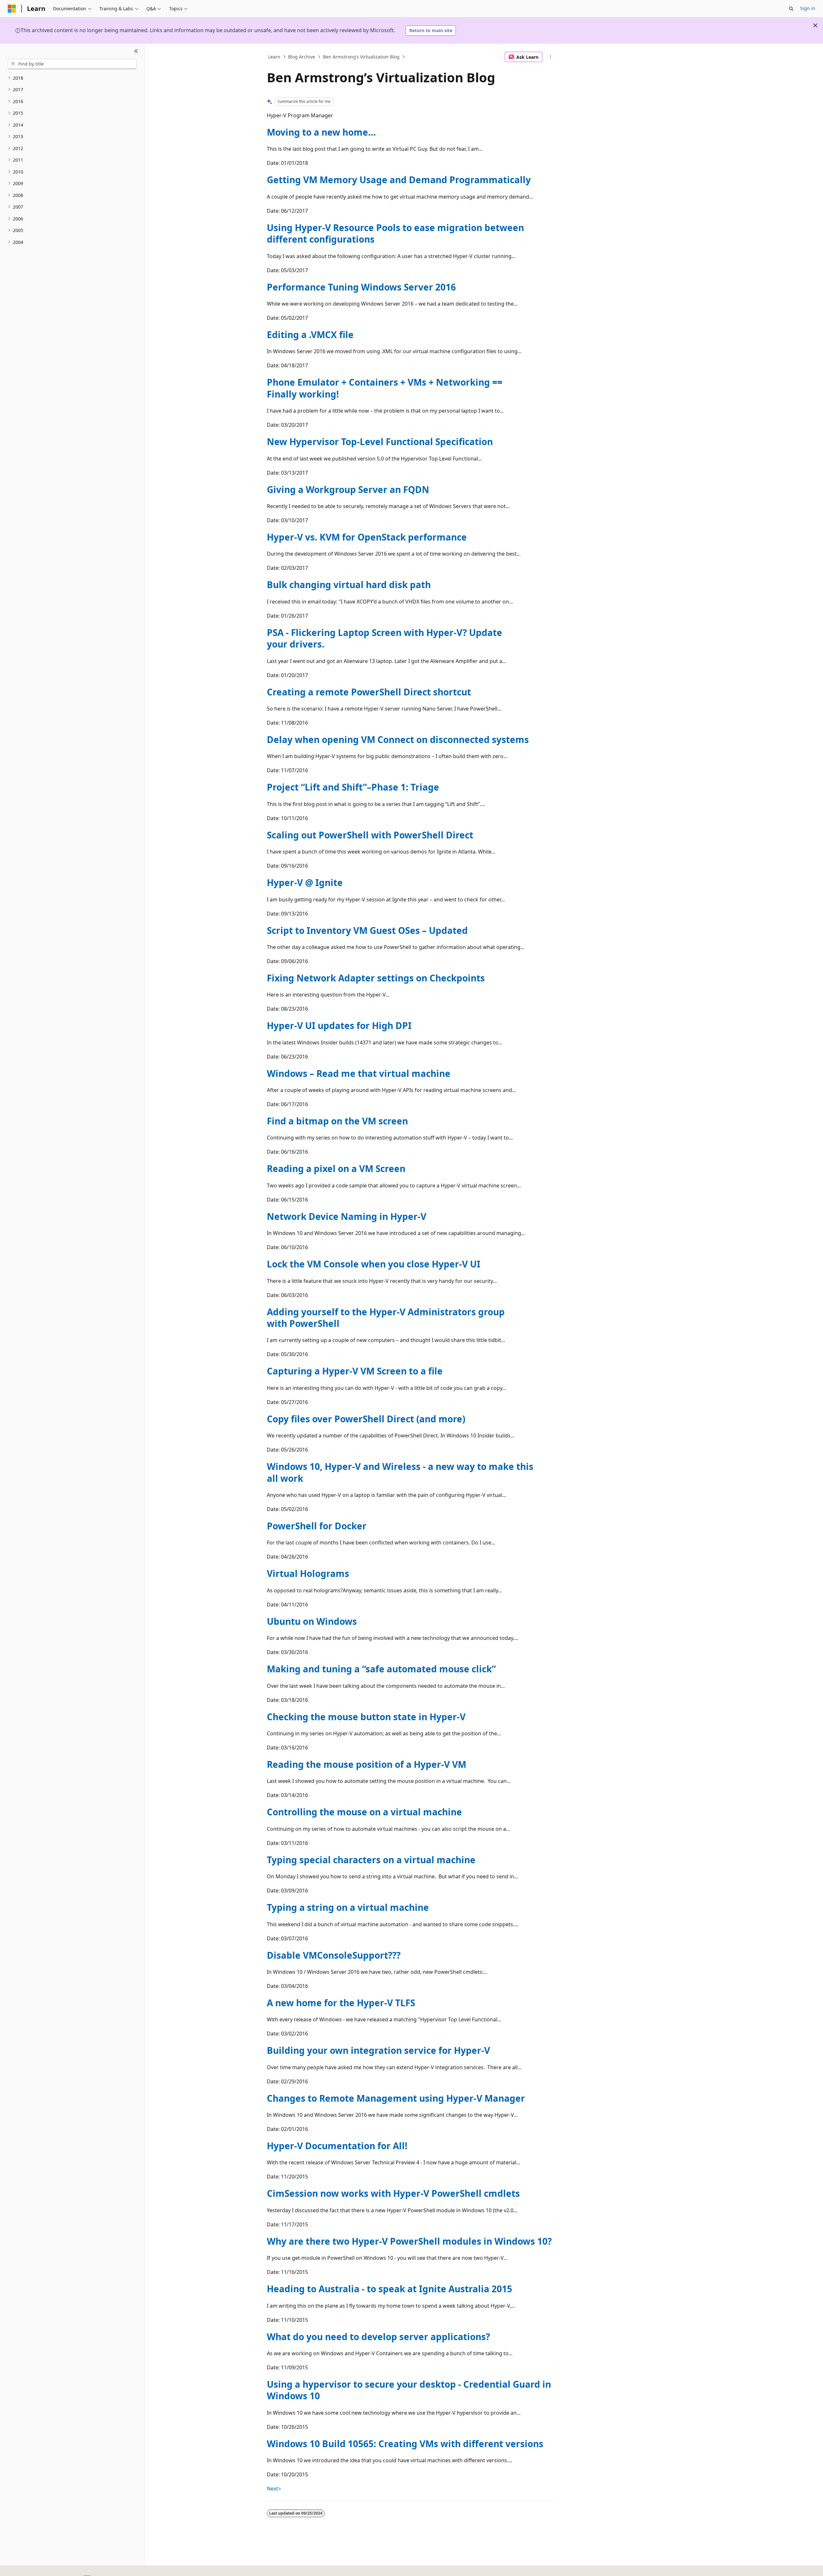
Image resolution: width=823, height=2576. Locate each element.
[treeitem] (72, 78)
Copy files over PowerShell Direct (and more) (366, 1419)
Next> (274, 2489)
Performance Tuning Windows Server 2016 (361, 287)
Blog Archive (302, 57)
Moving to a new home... (321, 132)
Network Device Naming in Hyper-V (347, 1216)
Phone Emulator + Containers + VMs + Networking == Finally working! (385, 388)
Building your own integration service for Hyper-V (378, 2050)
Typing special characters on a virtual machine (371, 1860)
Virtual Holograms (308, 1573)
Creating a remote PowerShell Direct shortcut (369, 692)
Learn (274, 57)
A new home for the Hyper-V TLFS (341, 2003)
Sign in (808, 8)
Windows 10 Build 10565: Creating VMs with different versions (405, 2444)
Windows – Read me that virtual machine (359, 1073)
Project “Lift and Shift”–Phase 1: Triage (353, 787)
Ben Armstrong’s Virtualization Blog (361, 57)
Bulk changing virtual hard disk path (349, 585)
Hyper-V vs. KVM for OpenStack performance (367, 537)
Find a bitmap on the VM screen (337, 1121)
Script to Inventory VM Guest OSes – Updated (367, 930)
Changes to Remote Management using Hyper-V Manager (396, 2098)
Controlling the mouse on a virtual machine (364, 1812)
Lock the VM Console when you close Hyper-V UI (374, 1264)
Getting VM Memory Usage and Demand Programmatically (399, 180)
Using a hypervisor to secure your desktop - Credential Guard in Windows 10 (409, 2390)
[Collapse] (136, 51)
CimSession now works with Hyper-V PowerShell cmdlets (393, 2193)
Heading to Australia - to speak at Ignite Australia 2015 (389, 2289)
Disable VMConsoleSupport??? (334, 1955)
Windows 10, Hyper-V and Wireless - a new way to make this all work (400, 1472)
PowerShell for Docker (317, 1526)
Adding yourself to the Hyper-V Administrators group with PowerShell (386, 1318)
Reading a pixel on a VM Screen (336, 1168)
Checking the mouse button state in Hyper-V (366, 1717)
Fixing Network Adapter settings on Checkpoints (376, 978)
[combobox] (72, 64)
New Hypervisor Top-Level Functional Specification (380, 442)
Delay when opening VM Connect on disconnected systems (398, 739)
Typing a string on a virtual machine (348, 1907)
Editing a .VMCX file (310, 335)
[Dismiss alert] (815, 25)
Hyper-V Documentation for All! (337, 2146)
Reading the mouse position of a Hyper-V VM (366, 1764)
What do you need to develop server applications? (378, 2337)
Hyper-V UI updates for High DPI (339, 1025)
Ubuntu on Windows (312, 1621)
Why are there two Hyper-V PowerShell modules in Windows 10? (409, 2241)
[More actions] (551, 57)
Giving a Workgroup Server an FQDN (348, 489)
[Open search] (791, 9)
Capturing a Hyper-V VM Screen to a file (355, 1371)
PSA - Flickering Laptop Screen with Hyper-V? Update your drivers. (384, 638)
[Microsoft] (12, 9)
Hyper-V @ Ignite (305, 882)
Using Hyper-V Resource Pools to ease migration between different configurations (395, 233)
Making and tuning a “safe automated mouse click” (381, 1669)
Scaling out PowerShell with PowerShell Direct (370, 835)
